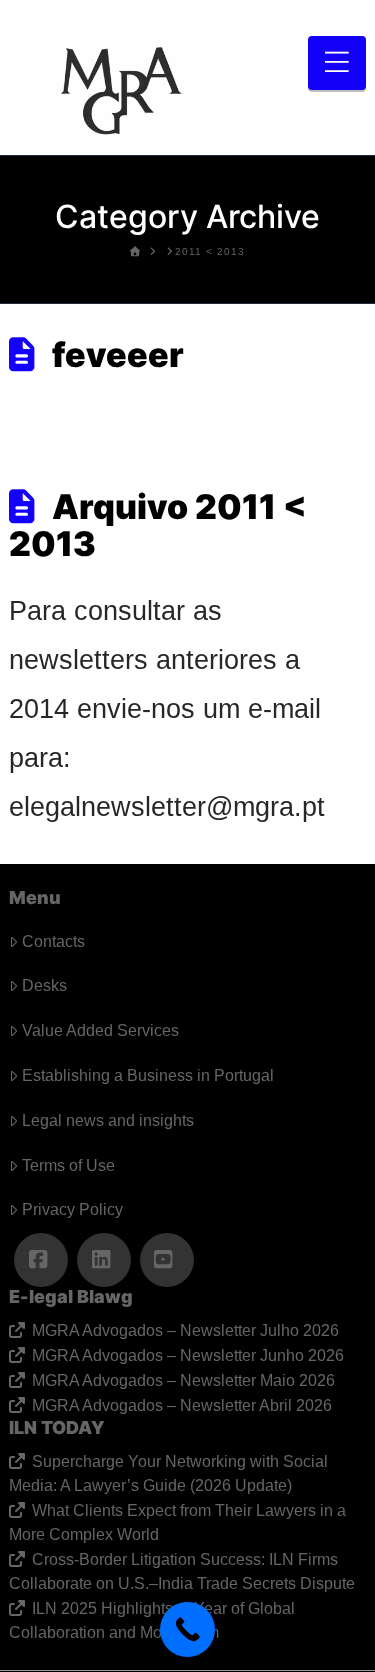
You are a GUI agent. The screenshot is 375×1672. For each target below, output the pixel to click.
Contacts (53, 941)
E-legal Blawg (71, 1296)
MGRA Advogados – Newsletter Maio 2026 (183, 1380)
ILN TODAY (57, 1427)
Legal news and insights (108, 1120)
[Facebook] (41, 1260)
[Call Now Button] (187, 1629)
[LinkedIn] (104, 1260)
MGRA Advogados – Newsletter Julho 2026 (185, 1330)
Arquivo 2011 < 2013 (157, 525)
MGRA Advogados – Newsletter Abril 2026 (181, 1405)
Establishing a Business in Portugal (148, 1075)
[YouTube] (167, 1260)
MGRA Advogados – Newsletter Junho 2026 (187, 1355)
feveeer (118, 354)
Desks (44, 985)
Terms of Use (68, 1165)
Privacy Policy (72, 1209)
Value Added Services (100, 1030)
